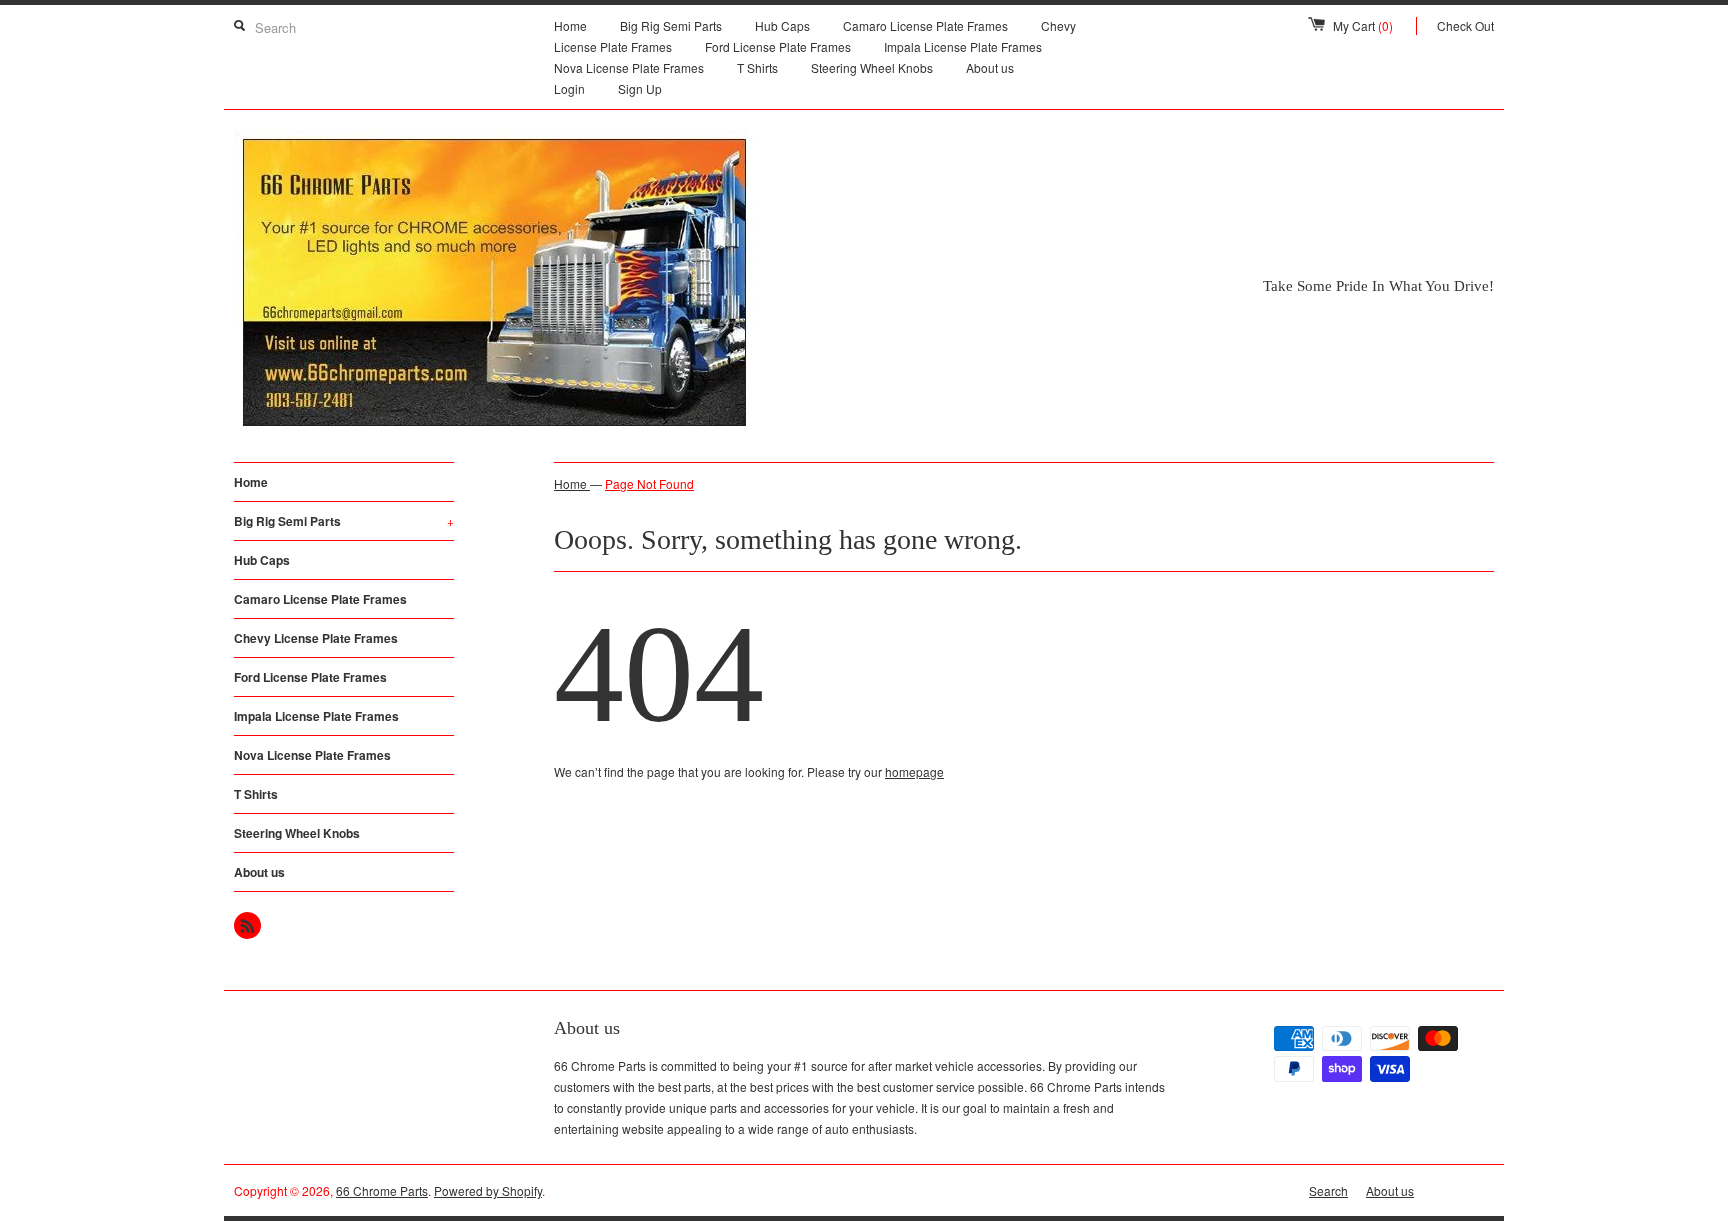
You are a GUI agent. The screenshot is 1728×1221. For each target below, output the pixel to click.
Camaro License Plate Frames (925, 25)
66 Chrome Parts (382, 1190)
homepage (914, 771)
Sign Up (640, 88)
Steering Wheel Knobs (872, 67)
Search (1328, 1190)
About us (990, 67)
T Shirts (757, 67)
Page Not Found (649, 483)
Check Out (1465, 25)
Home (570, 25)
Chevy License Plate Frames (316, 638)
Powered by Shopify (488, 1190)
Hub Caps (782, 25)
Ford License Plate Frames (778, 46)
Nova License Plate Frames (629, 67)
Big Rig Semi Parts (671, 25)
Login (569, 88)
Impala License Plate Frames (963, 46)
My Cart (1363, 25)
